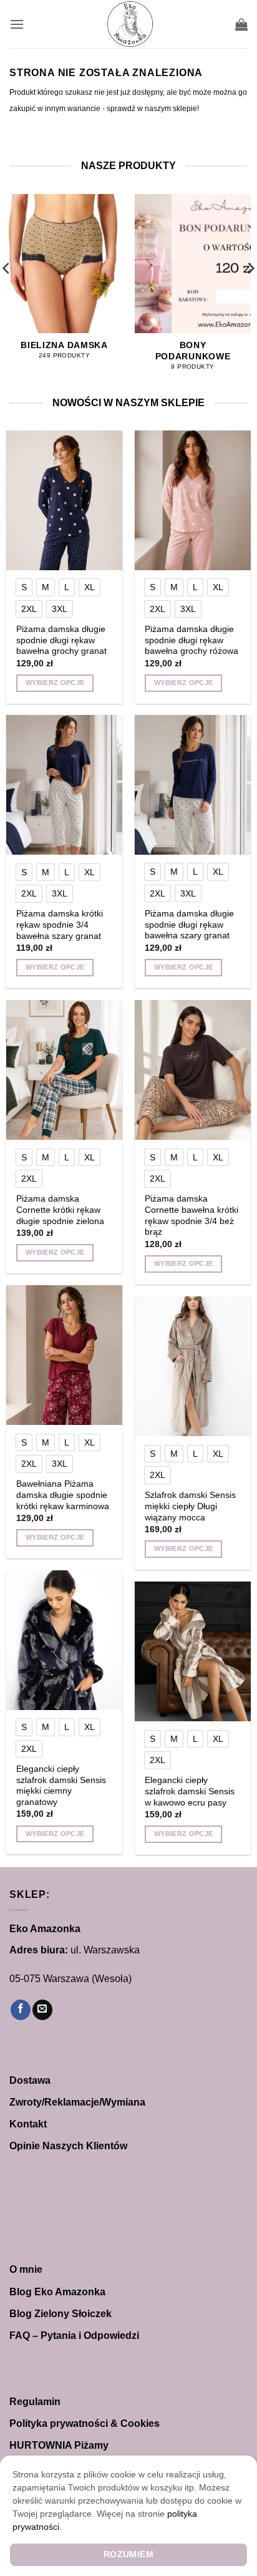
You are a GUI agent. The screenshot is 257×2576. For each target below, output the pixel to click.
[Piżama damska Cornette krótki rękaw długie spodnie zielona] (64, 1070)
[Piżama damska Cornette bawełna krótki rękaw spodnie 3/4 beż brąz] (193, 1070)
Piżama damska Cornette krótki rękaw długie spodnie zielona (60, 1210)
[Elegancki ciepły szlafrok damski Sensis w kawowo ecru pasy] (193, 1651)
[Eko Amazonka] (130, 24)
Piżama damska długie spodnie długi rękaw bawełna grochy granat (61, 640)
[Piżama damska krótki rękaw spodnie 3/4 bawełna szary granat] (64, 785)
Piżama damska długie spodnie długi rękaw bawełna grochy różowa (192, 640)
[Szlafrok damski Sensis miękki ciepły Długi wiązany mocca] (193, 1366)
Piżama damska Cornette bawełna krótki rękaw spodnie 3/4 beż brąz (192, 1215)
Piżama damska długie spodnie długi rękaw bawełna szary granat (189, 925)
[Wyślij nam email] (42, 2010)
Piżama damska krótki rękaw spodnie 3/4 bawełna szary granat (60, 925)
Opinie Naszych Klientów (68, 2146)
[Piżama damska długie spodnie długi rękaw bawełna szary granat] (193, 785)
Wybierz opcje (55, 683)
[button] (17, 24)
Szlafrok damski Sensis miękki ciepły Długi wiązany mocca (190, 1506)
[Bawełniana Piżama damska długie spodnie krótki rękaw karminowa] (64, 1355)
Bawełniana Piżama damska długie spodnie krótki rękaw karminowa (63, 1495)
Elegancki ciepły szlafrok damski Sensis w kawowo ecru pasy (190, 1791)
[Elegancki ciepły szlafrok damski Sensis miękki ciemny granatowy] (64, 1640)
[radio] (24, 587)
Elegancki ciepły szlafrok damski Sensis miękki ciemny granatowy (61, 1786)
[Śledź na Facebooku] (21, 2010)
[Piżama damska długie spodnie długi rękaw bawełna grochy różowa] (193, 500)
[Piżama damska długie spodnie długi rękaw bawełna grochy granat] (64, 500)
